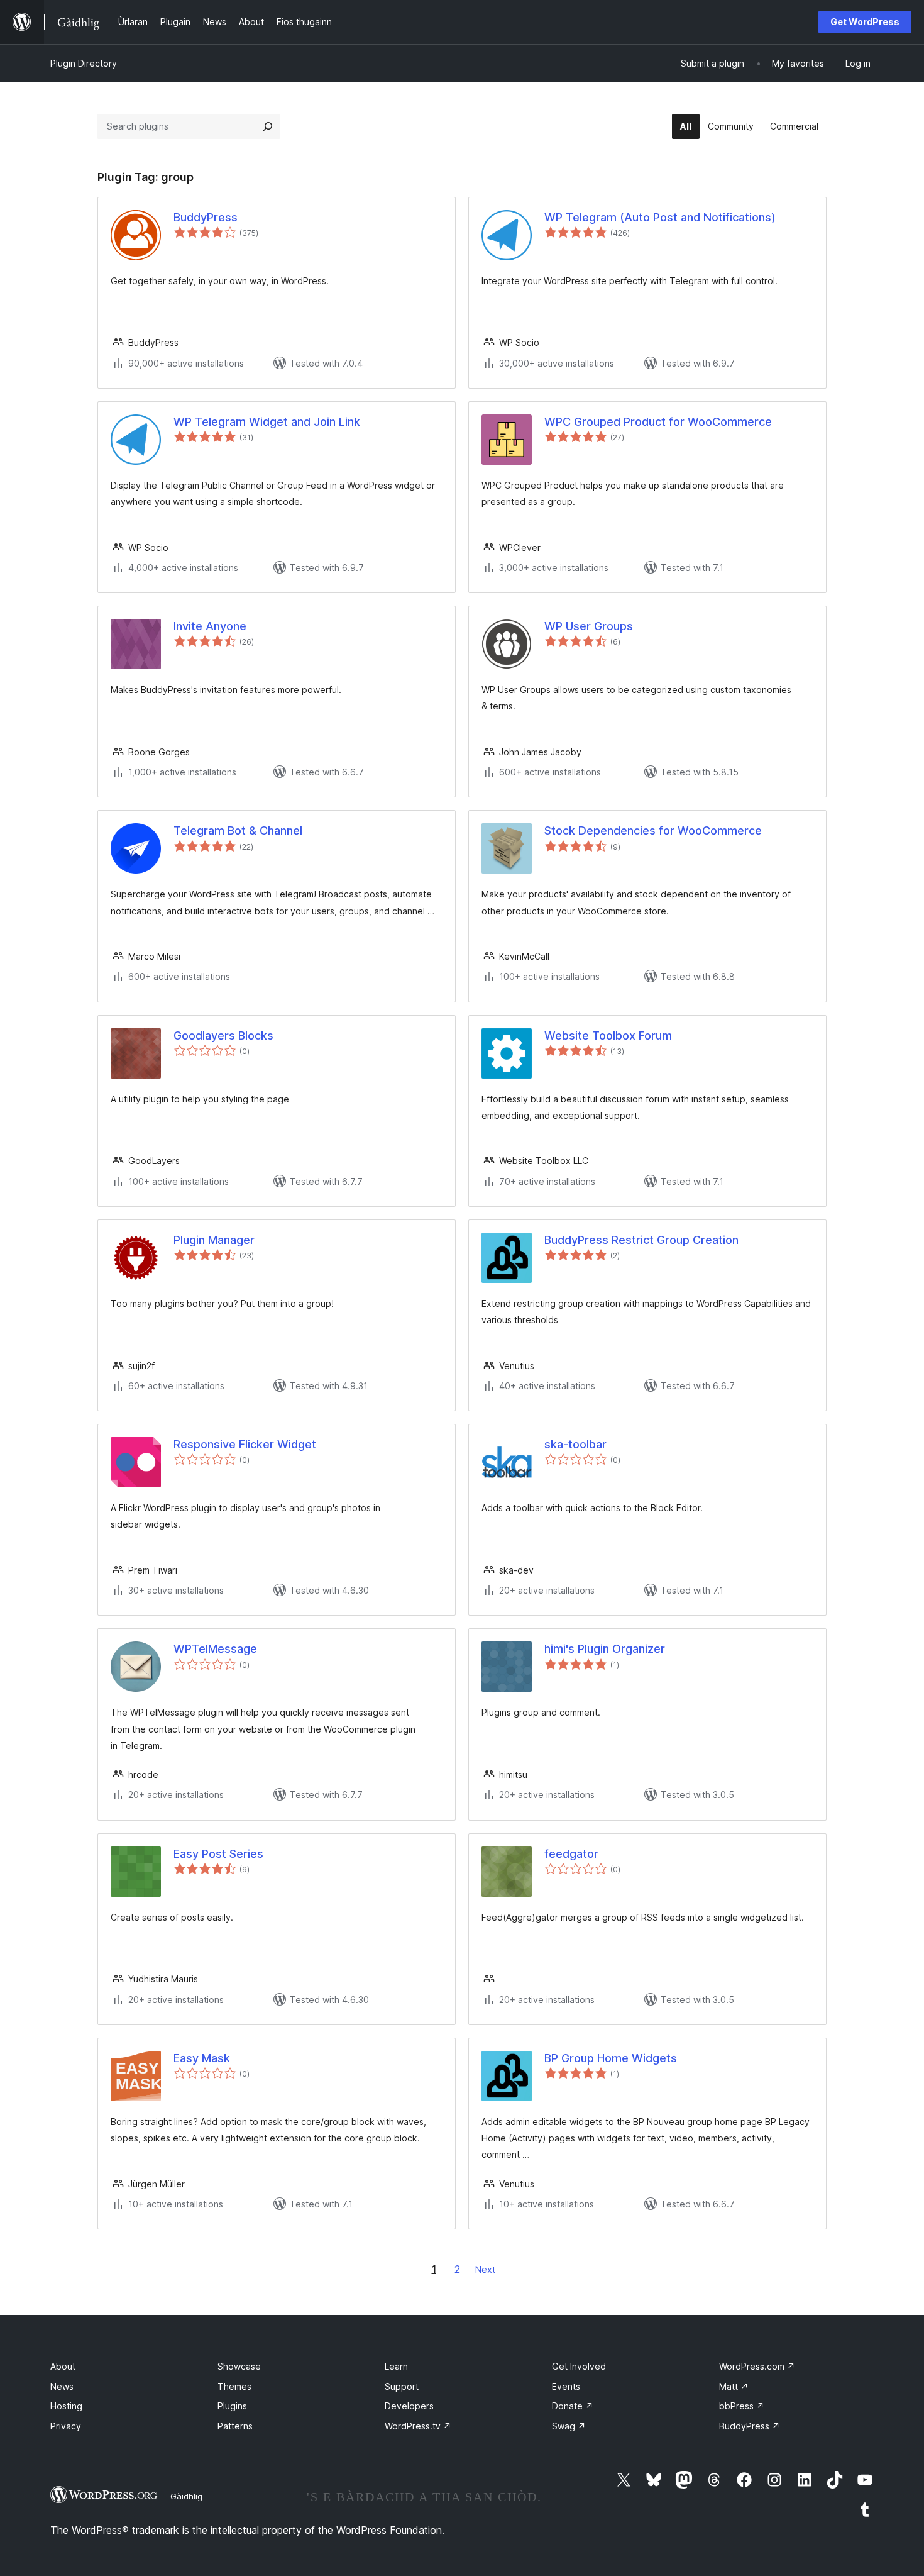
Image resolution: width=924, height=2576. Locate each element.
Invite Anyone (210, 626)
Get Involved (579, 2366)
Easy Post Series (218, 1854)
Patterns (235, 2426)
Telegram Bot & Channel (238, 830)
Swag (569, 2426)
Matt (734, 2386)
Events (566, 2386)
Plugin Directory (84, 63)
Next (485, 2269)
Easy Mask (202, 2058)
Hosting (66, 2406)
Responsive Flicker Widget (245, 1444)
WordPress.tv (418, 2426)
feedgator (571, 1854)
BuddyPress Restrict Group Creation (641, 1240)
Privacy (66, 2426)
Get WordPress (865, 22)
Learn (396, 2366)
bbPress (742, 2406)
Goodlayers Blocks (223, 1035)
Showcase (239, 2366)
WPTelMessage (215, 1649)
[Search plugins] (268, 126)
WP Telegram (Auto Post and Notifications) (660, 217)
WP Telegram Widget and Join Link (267, 422)
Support (402, 2386)
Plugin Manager (214, 1240)
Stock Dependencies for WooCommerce (653, 830)
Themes (234, 2386)
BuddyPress (206, 217)
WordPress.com (757, 2366)
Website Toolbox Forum (608, 1035)
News (62, 2386)
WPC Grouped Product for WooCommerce (658, 422)
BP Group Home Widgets (611, 2058)
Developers (409, 2406)
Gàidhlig (186, 2496)
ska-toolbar (575, 1444)
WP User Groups (589, 626)
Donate (573, 2406)
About (63, 2366)
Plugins (232, 2406)
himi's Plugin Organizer (605, 1649)
